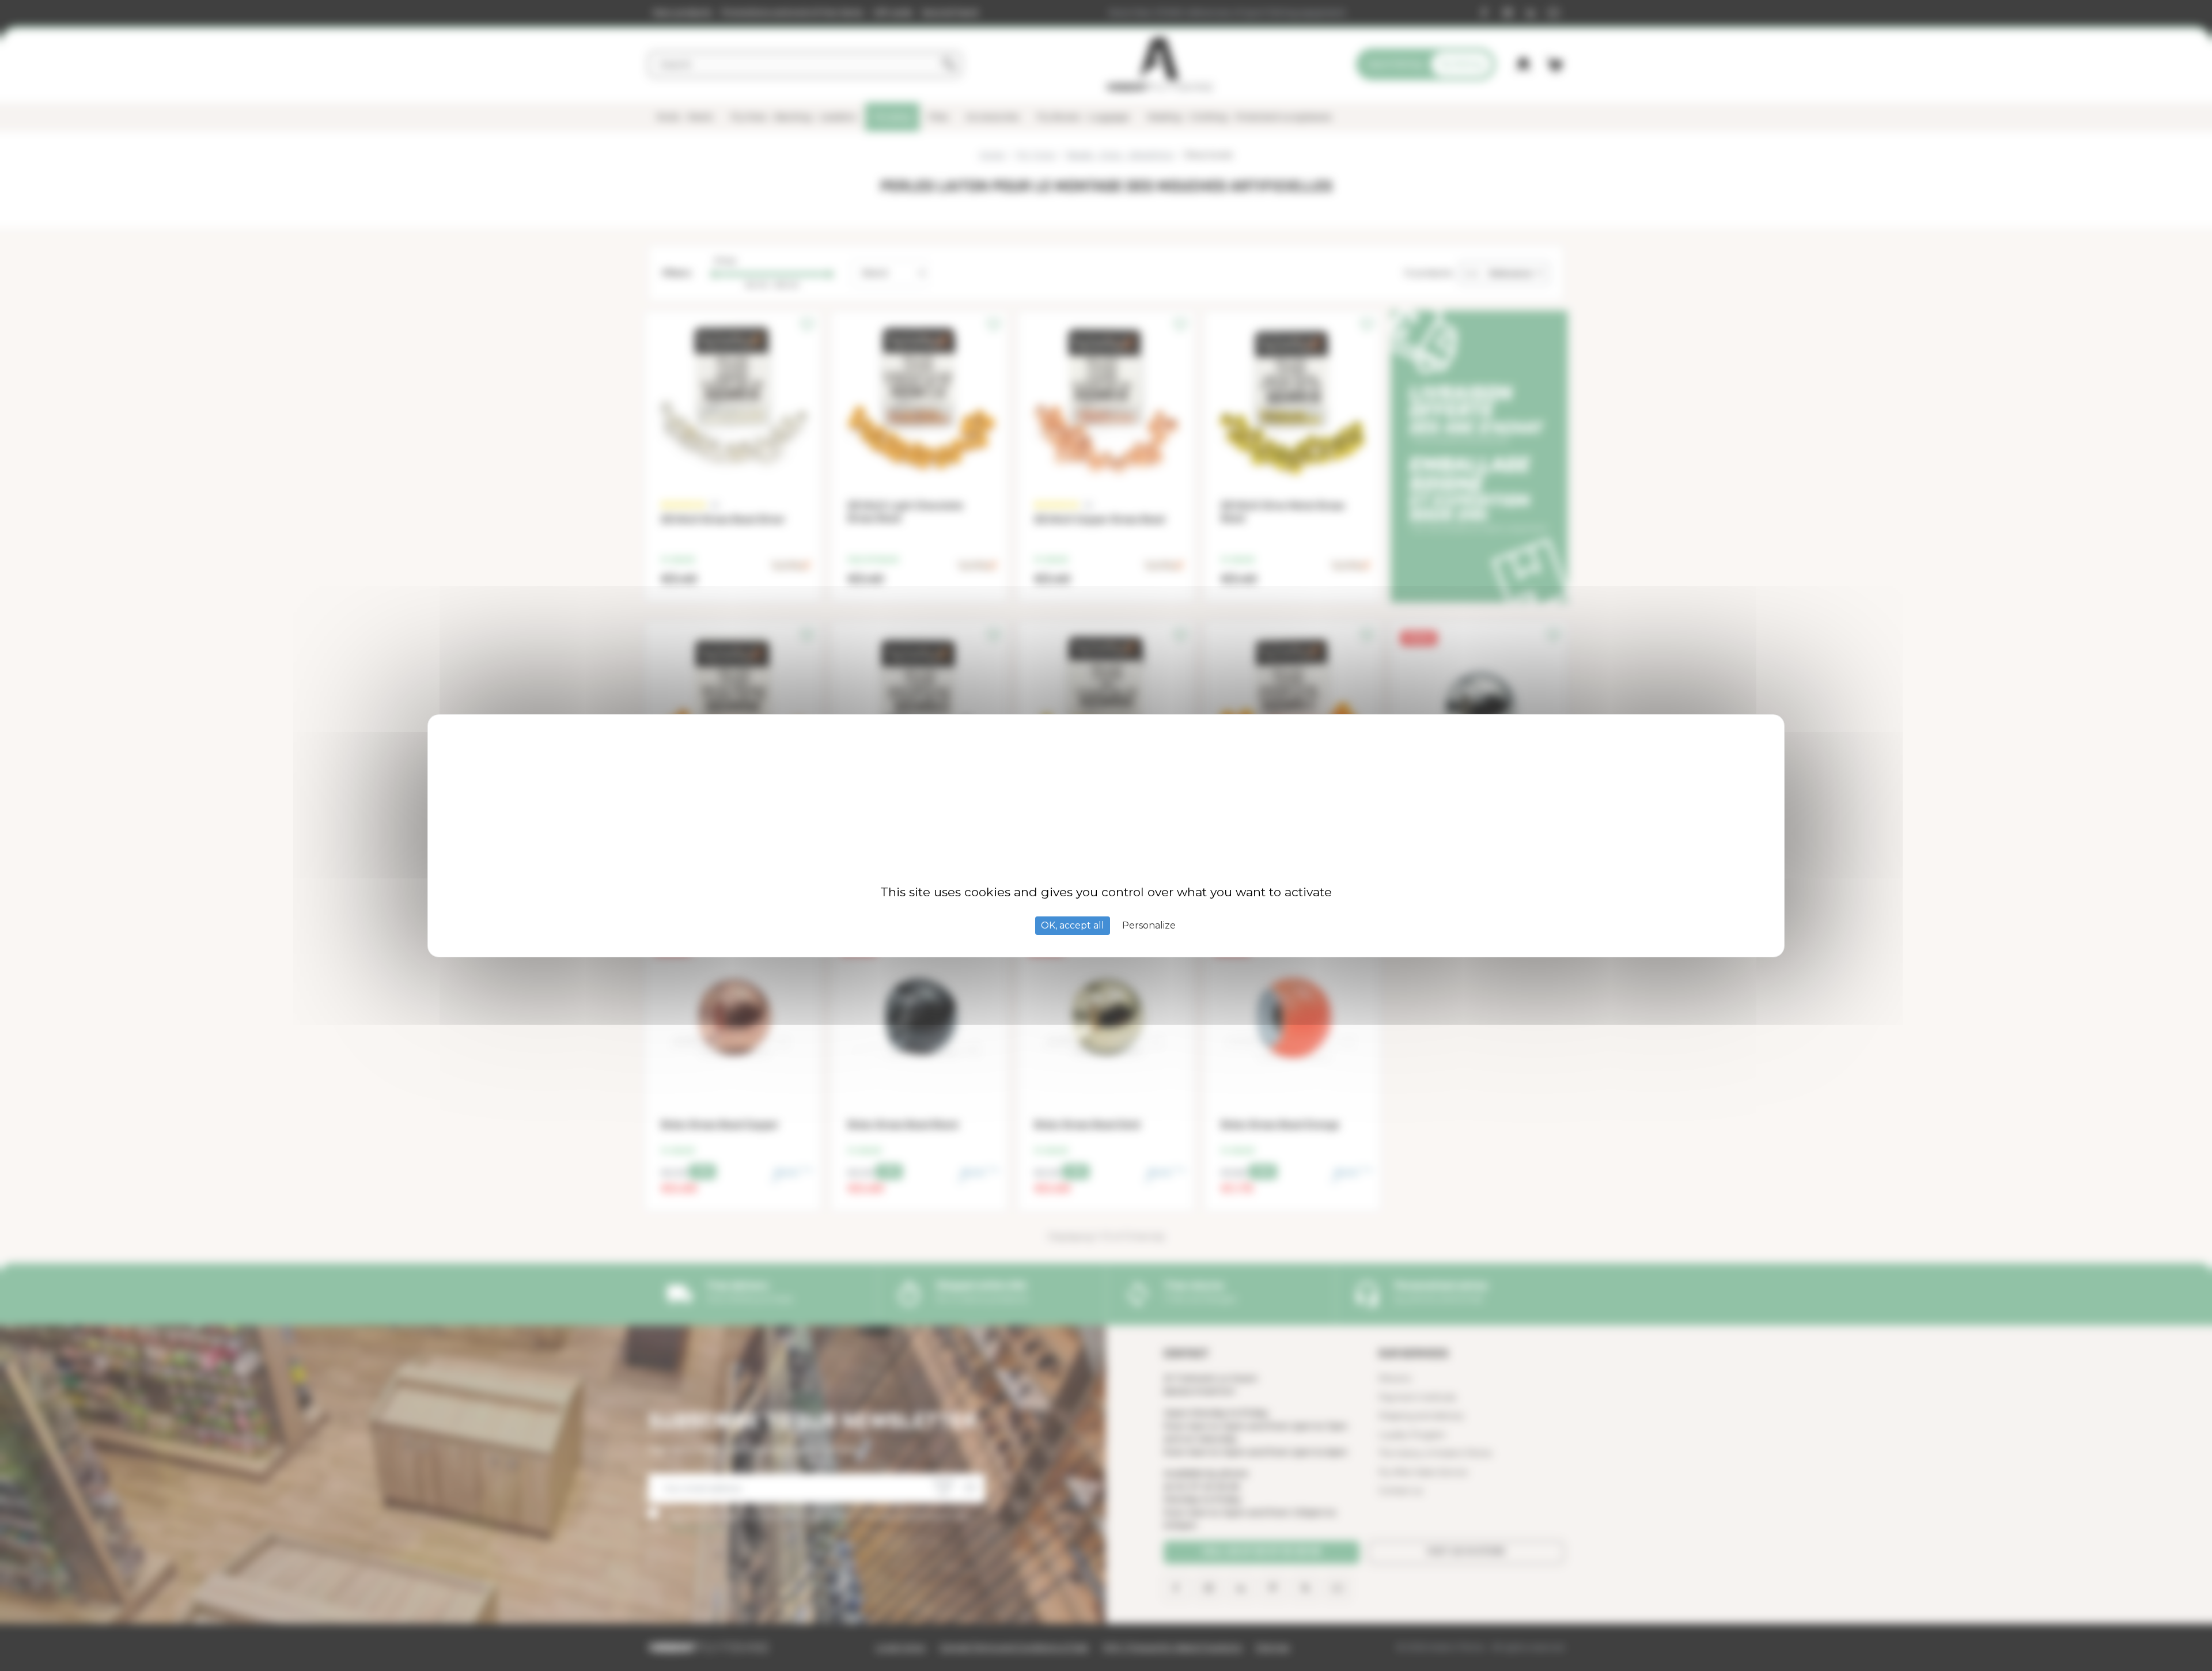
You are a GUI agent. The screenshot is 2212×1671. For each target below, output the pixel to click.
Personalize (1149, 925)
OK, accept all (1073, 925)
